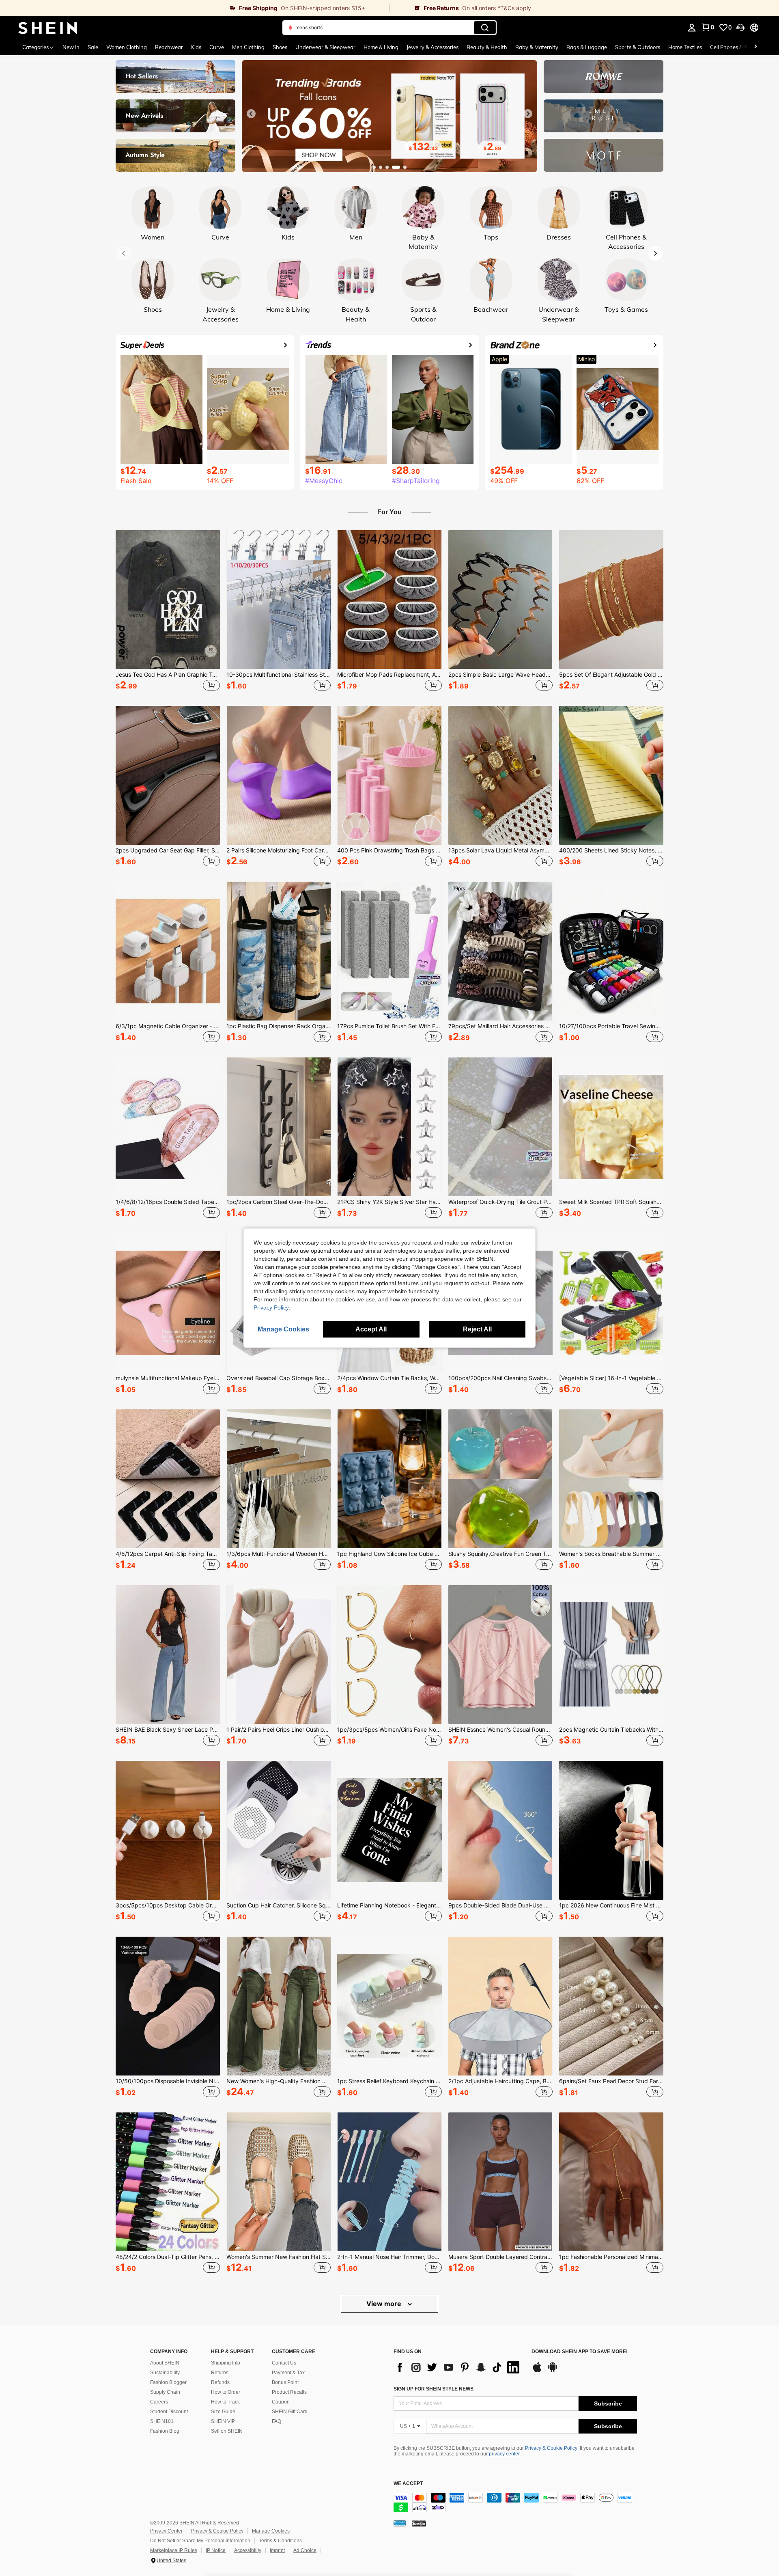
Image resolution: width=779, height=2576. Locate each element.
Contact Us (284, 2363)
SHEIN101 (162, 2421)
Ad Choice (305, 2550)
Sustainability (165, 2373)
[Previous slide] (251, 114)
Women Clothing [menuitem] (127, 47)
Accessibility (248, 2550)
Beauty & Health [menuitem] (487, 47)
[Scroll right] (755, 47)
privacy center (504, 2454)
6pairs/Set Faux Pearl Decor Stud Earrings (611, 2081)
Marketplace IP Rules (174, 2550)
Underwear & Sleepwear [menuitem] (325, 47)
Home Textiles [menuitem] (685, 47)
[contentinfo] (515, 2503)
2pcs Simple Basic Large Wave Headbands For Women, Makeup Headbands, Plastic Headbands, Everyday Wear (500, 675)
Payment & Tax (288, 2373)
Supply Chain (165, 2392)
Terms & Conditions (280, 2541)
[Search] (485, 28)
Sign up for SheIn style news (434, 2389)
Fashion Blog (165, 2431)
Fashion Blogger (168, 2382)
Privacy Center (166, 2531)
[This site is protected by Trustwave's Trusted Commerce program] (400, 2523)
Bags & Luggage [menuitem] (587, 47)
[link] (195, 8)
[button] (740, 28)
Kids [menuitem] (196, 47)
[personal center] (692, 28)
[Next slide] (528, 114)
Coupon (281, 2402)
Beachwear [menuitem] (169, 47)
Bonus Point (285, 2382)
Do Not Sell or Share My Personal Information (200, 2541)
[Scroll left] (746, 47)
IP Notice (216, 2550)
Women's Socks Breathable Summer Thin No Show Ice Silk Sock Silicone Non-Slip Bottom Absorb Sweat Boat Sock (611, 1554)
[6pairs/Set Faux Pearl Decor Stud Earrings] (611, 2006)
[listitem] (168, 612)
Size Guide (223, 2412)
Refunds (220, 2382)
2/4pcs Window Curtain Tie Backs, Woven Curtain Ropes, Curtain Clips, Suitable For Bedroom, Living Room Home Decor (389, 1378)
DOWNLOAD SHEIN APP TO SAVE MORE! (580, 2352)
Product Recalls (289, 2392)
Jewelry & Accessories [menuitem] (433, 47)
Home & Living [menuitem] (381, 47)
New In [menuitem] (71, 47)
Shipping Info (226, 2363)
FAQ (277, 2421)
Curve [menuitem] (217, 47)
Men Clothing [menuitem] (248, 47)
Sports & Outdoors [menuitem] (638, 47)
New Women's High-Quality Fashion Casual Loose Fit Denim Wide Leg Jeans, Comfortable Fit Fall (279, 2081)
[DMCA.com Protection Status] (419, 2523)
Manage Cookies (271, 2531)
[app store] (537, 2371)
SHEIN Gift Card (290, 2412)
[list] (458, 2367)
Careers (159, 2402)
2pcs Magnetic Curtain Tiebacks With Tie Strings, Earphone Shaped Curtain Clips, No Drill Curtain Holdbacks (611, 1730)
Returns (220, 2373)
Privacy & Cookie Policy (551, 2448)
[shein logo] (48, 28)
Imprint (277, 2550)
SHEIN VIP (223, 2421)
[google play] (553, 2371)
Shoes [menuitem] (280, 47)
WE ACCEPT (408, 2484)
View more (385, 2304)
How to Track (225, 2402)
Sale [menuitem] (93, 47)
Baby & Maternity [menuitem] (537, 47)
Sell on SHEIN (227, 2431)
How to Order (226, 2392)
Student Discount (169, 2412)
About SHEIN (165, 2363)
